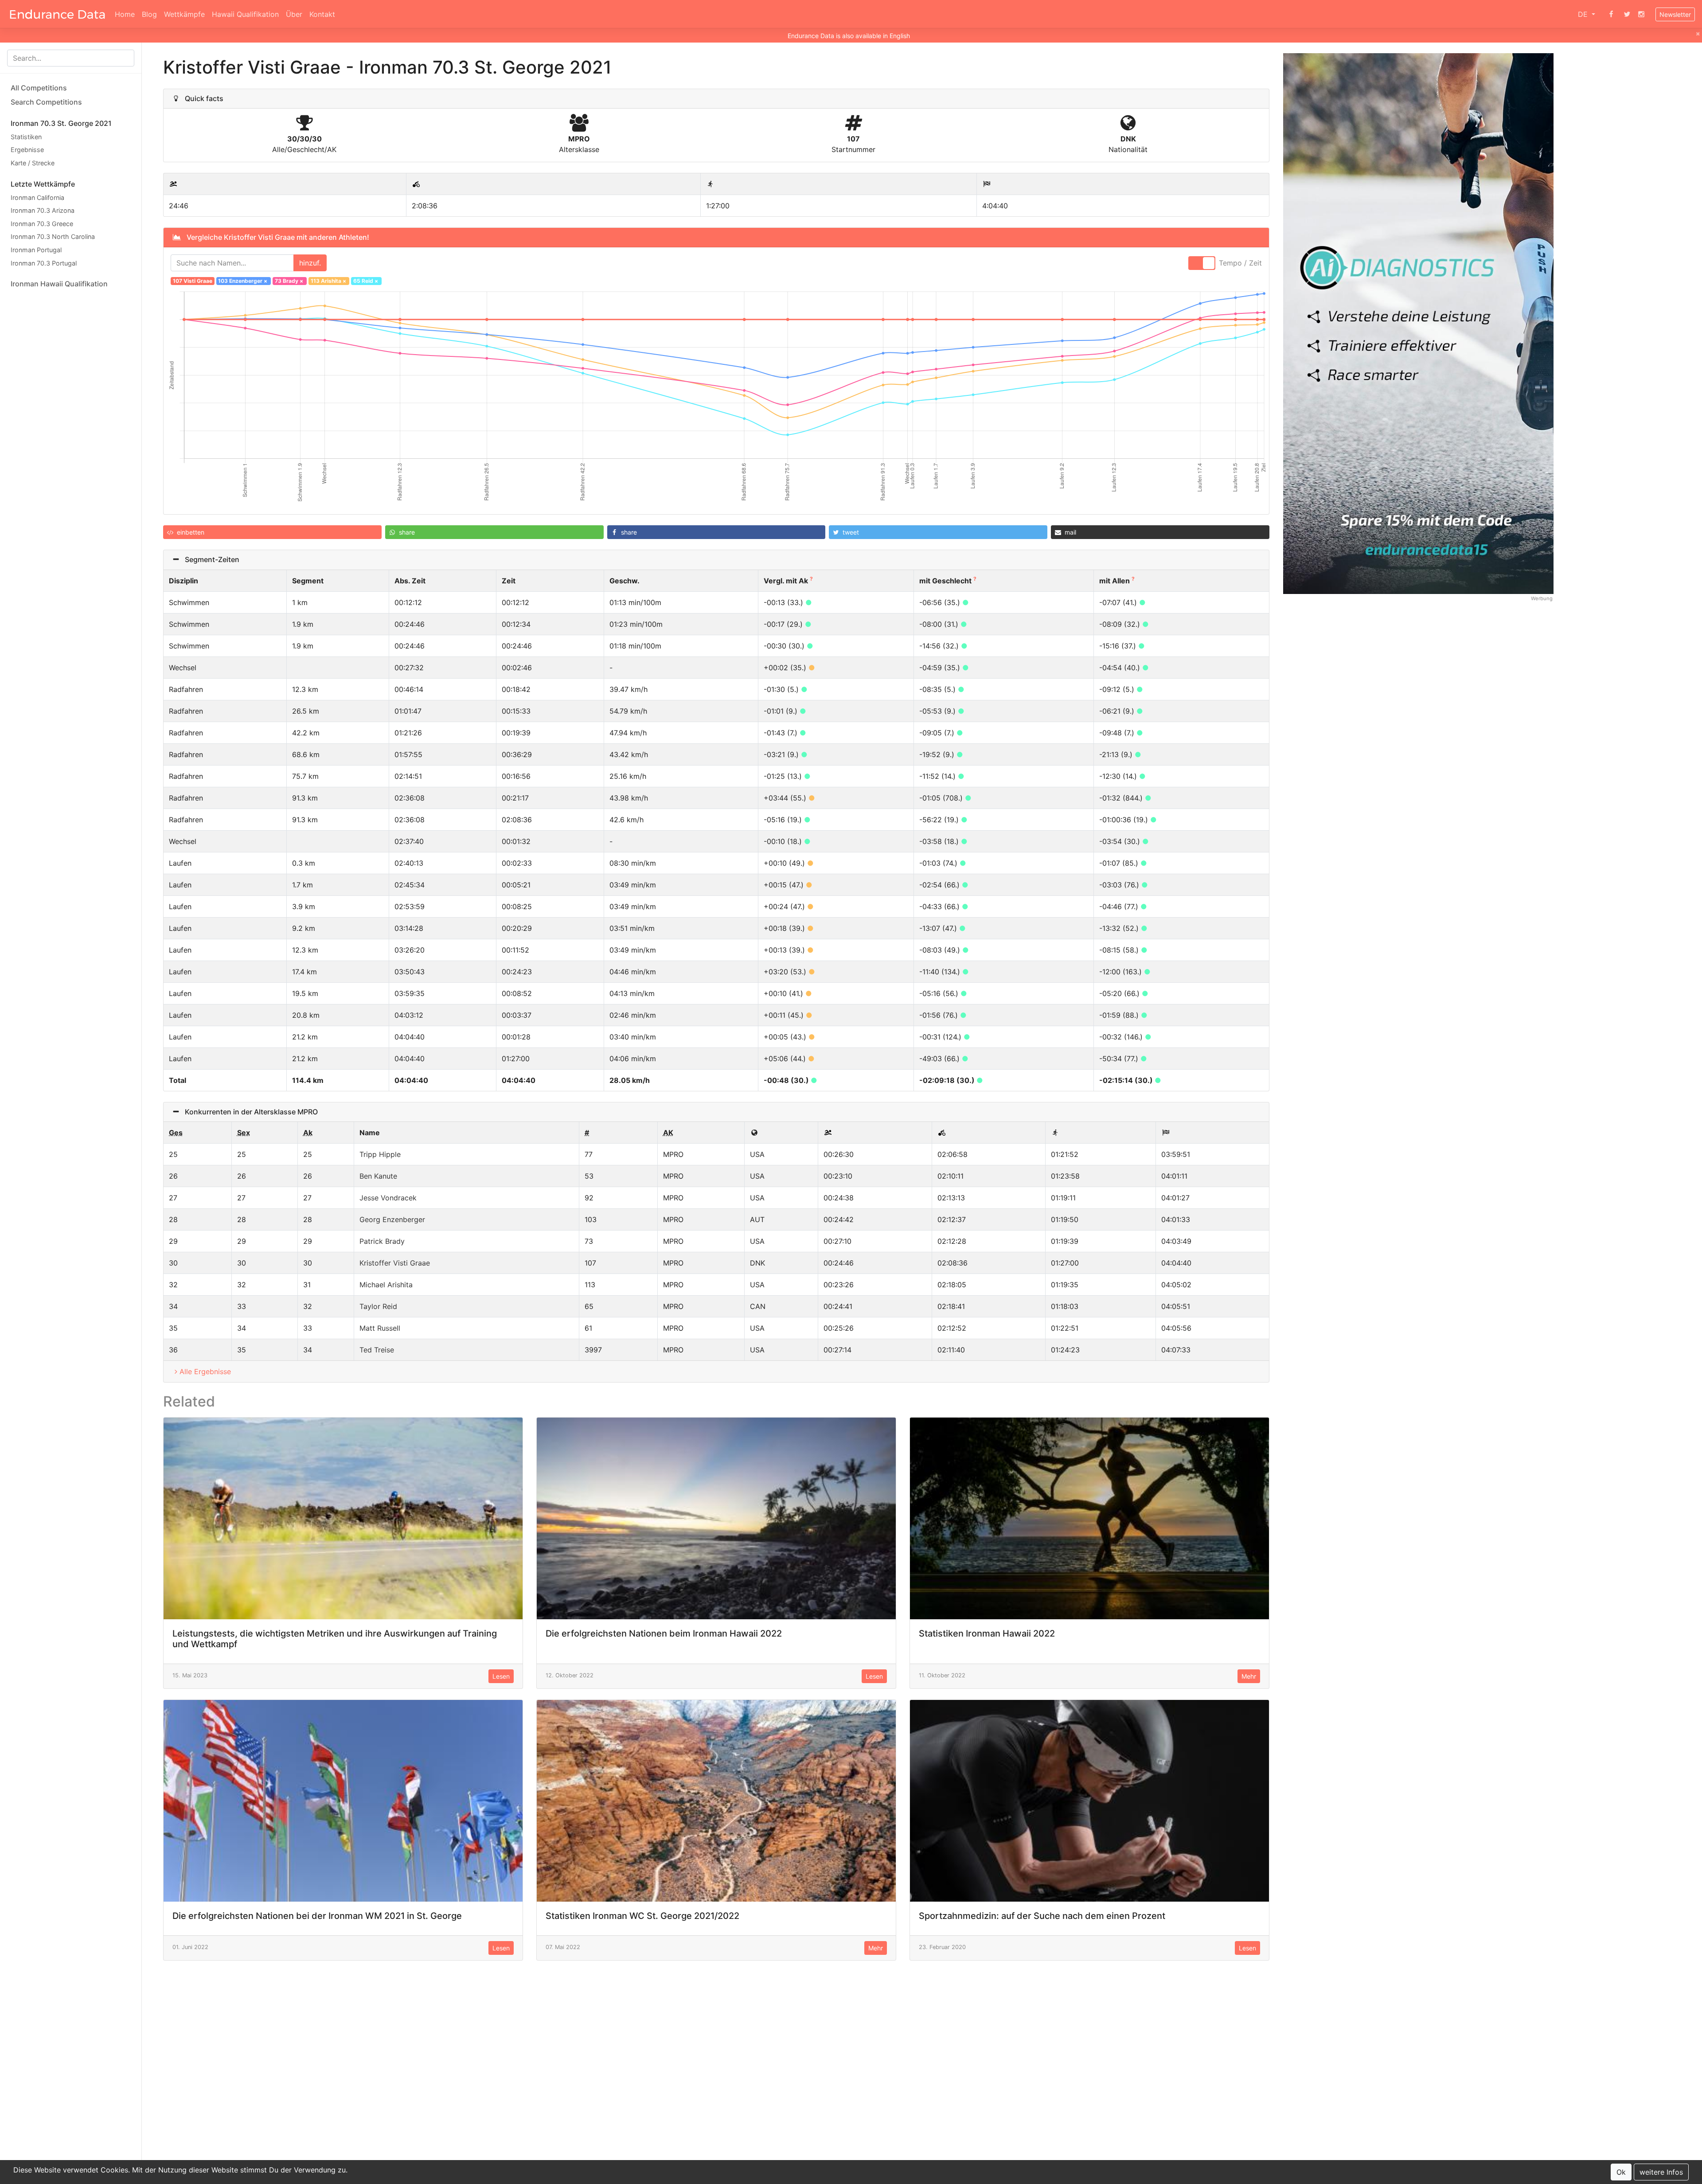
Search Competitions (46, 102)
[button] (272, 532)
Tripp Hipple (380, 1154)
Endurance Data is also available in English (849, 36)
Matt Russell (380, 1328)
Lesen (501, 1676)
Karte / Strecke (33, 163)
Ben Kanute (378, 1176)
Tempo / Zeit (1240, 263)
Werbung (1542, 598)
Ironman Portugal (36, 250)
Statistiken (26, 137)
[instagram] (1641, 14)
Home (125, 14)
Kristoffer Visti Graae (395, 1263)
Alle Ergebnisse (205, 1371)
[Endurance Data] (57, 14)
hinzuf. (310, 263)
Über (294, 14)
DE (1584, 14)
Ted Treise (377, 1350)
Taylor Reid (378, 1306)
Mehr (1249, 1676)
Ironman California (37, 197)
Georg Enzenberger (392, 1219)
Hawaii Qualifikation (245, 14)
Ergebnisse (27, 150)
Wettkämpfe (184, 14)
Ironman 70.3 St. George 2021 (61, 123)
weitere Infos (1661, 2172)
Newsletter (1675, 14)
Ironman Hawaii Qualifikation (59, 284)
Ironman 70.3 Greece (42, 224)
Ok (1621, 2172)
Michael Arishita (386, 1285)
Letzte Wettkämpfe (43, 184)
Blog (149, 14)
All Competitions (39, 88)
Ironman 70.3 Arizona (43, 210)
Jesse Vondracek (388, 1198)
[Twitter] (1627, 14)
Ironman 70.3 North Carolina (53, 237)
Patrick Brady (382, 1241)
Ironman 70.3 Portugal (44, 263)
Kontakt (322, 14)
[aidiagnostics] (1418, 323)
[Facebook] (1611, 14)
